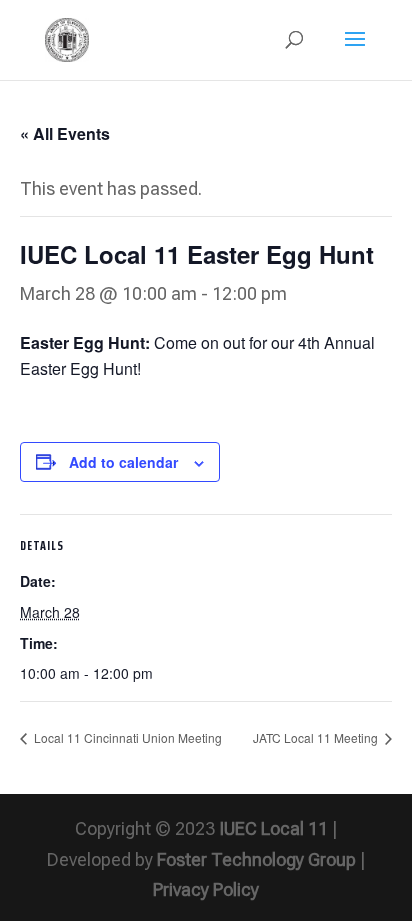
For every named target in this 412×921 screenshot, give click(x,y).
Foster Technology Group (256, 859)
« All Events (65, 133)
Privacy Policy (206, 889)
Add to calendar (123, 462)
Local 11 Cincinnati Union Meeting (126, 737)
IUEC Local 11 (273, 828)
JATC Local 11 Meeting (317, 737)
